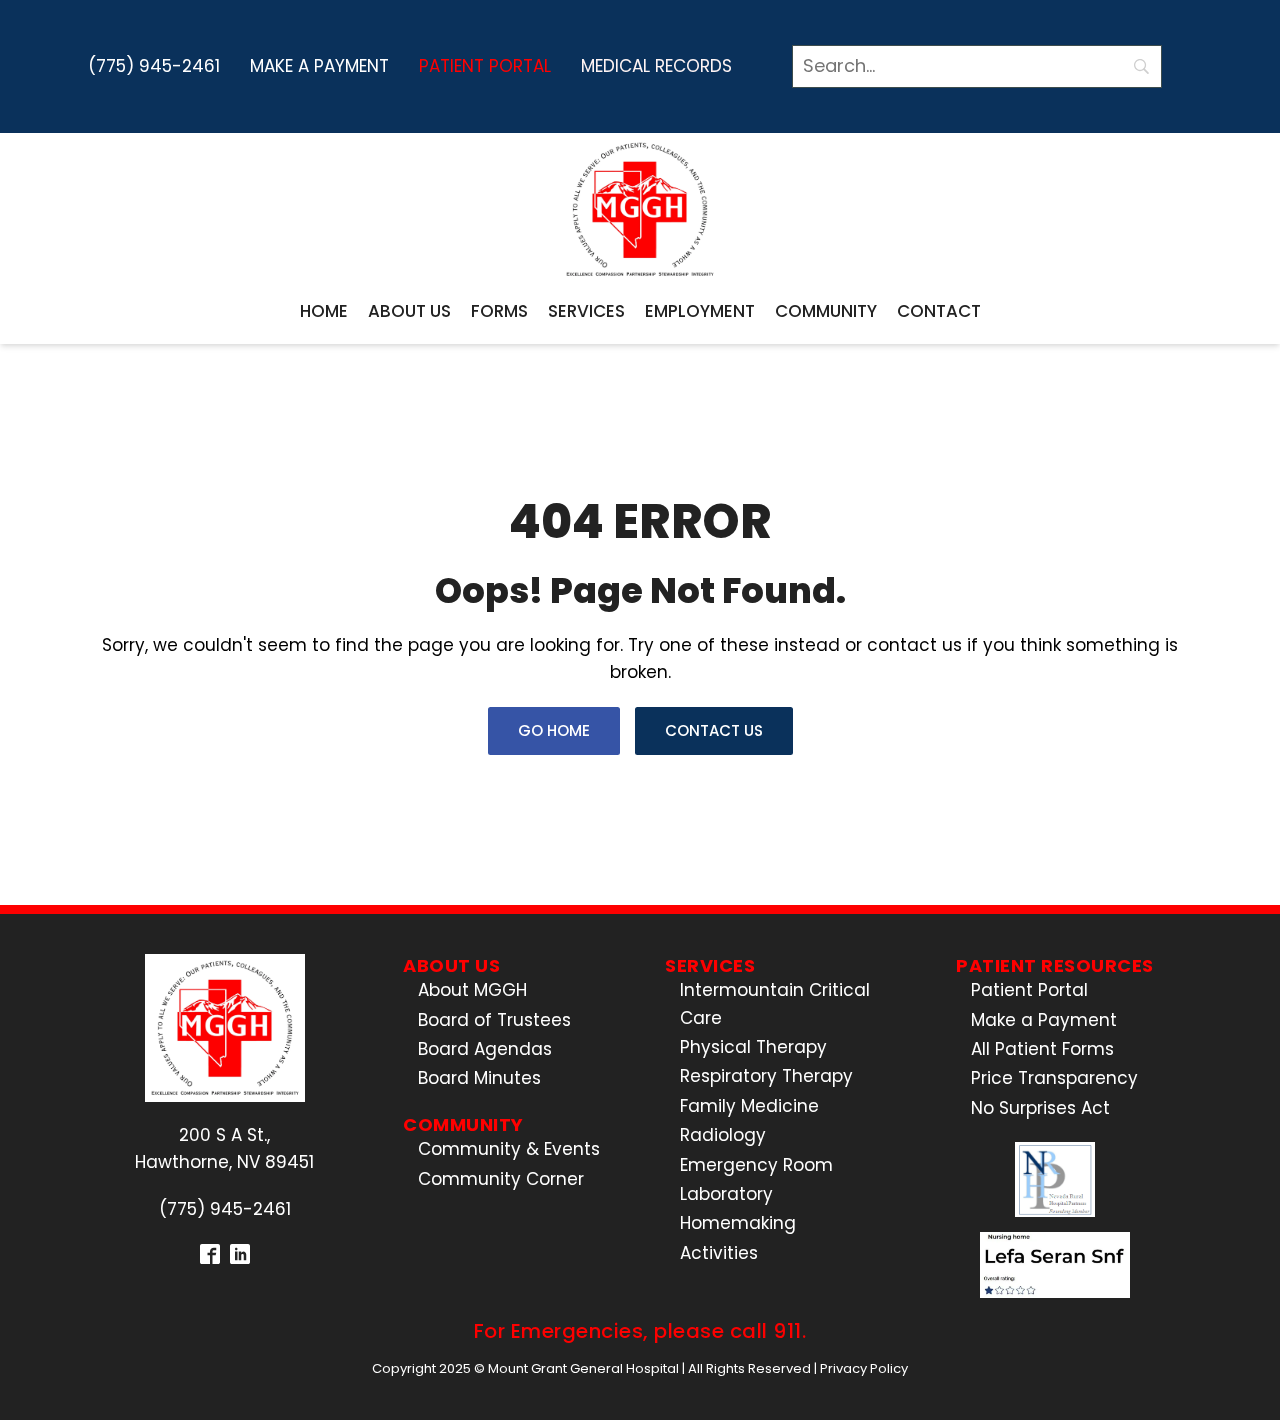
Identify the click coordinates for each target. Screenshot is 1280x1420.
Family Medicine (749, 1106)
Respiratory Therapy (766, 1076)
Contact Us (714, 730)
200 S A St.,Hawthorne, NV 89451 (224, 1148)
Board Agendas (485, 1049)
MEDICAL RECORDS (656, 66)
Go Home (554, 730)
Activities (719, 1253)
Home (324, 311)
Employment (700, 311)
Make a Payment (319, 66)
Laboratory (726, 1194)
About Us (409, 311)
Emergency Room (756, 1165)
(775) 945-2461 (154, 66)
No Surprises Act (1040, 1108)
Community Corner (501, 1179)
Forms (499, 311)
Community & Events (509, 1149)
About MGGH (472, 990)
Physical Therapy (753, 1047)
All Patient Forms (1042, 1049)
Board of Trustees (494, 1020)
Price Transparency (1054, 1078)
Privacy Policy (864, 1368)
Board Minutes (479, 1078)
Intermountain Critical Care (775, 1003)
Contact (939, 311)
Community (826, 311)
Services (586, 311)
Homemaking (738, 1223)
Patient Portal (485, 66)
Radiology (723, 1135)
